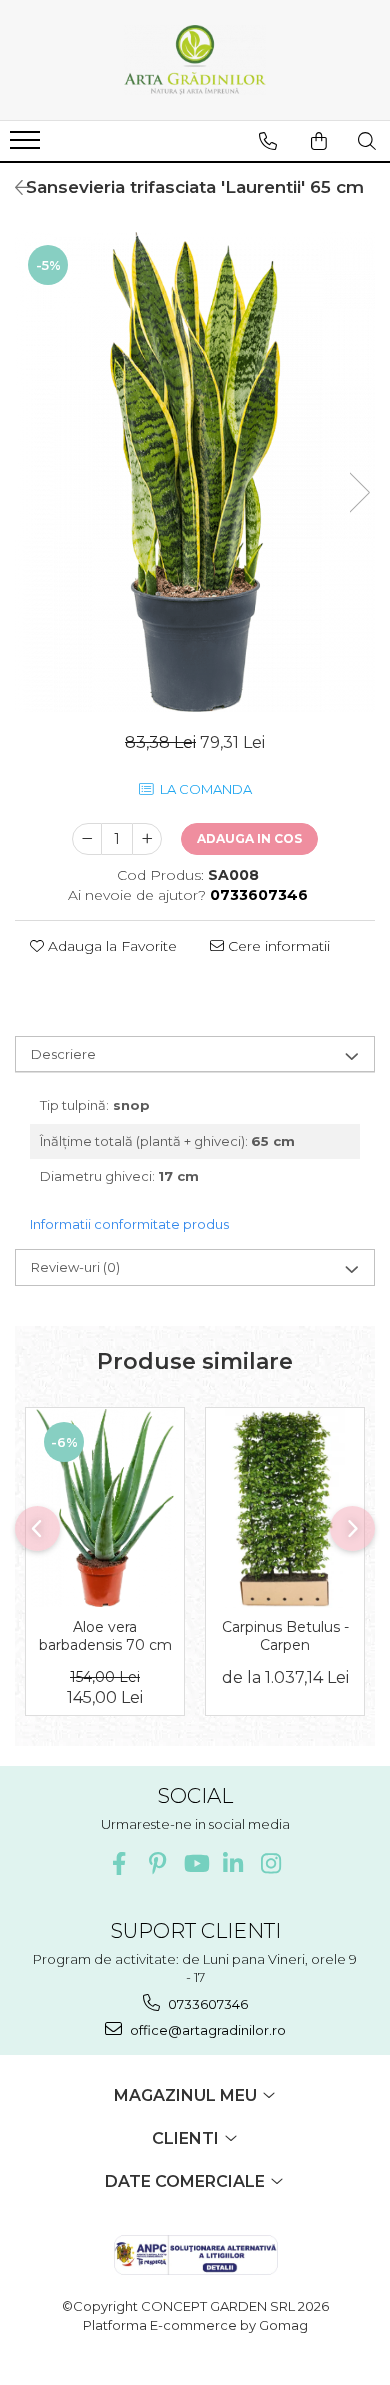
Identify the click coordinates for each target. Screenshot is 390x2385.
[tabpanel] (195, 472)
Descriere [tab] (63, 1054)
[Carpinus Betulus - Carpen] (285, 1508)
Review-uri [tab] (75, 1267)
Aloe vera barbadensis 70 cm (105, 1636)
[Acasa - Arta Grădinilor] (195, 60)
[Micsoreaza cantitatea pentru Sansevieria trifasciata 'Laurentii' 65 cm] (87, 839)
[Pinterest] (157, 1863)
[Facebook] (119, 1863)
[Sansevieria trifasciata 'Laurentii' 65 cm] (195, 472)
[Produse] (27, 146)
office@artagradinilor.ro (206, 2030)
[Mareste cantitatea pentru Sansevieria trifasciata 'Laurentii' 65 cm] (147, 839)
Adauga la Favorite (110, 946)
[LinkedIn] (233, 1863)
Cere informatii (277, 946)
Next (359, 492)
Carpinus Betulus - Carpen (285, 1636)
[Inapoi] (15, 188)
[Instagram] (271, 1863)
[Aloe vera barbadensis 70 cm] (105, 1508)
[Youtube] (195, 1863)
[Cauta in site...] (367, 141)
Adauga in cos (249, 838)
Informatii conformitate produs (129, 1224)
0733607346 (206, 2004)
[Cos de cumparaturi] (319, 141)
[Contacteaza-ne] (268, 141)
